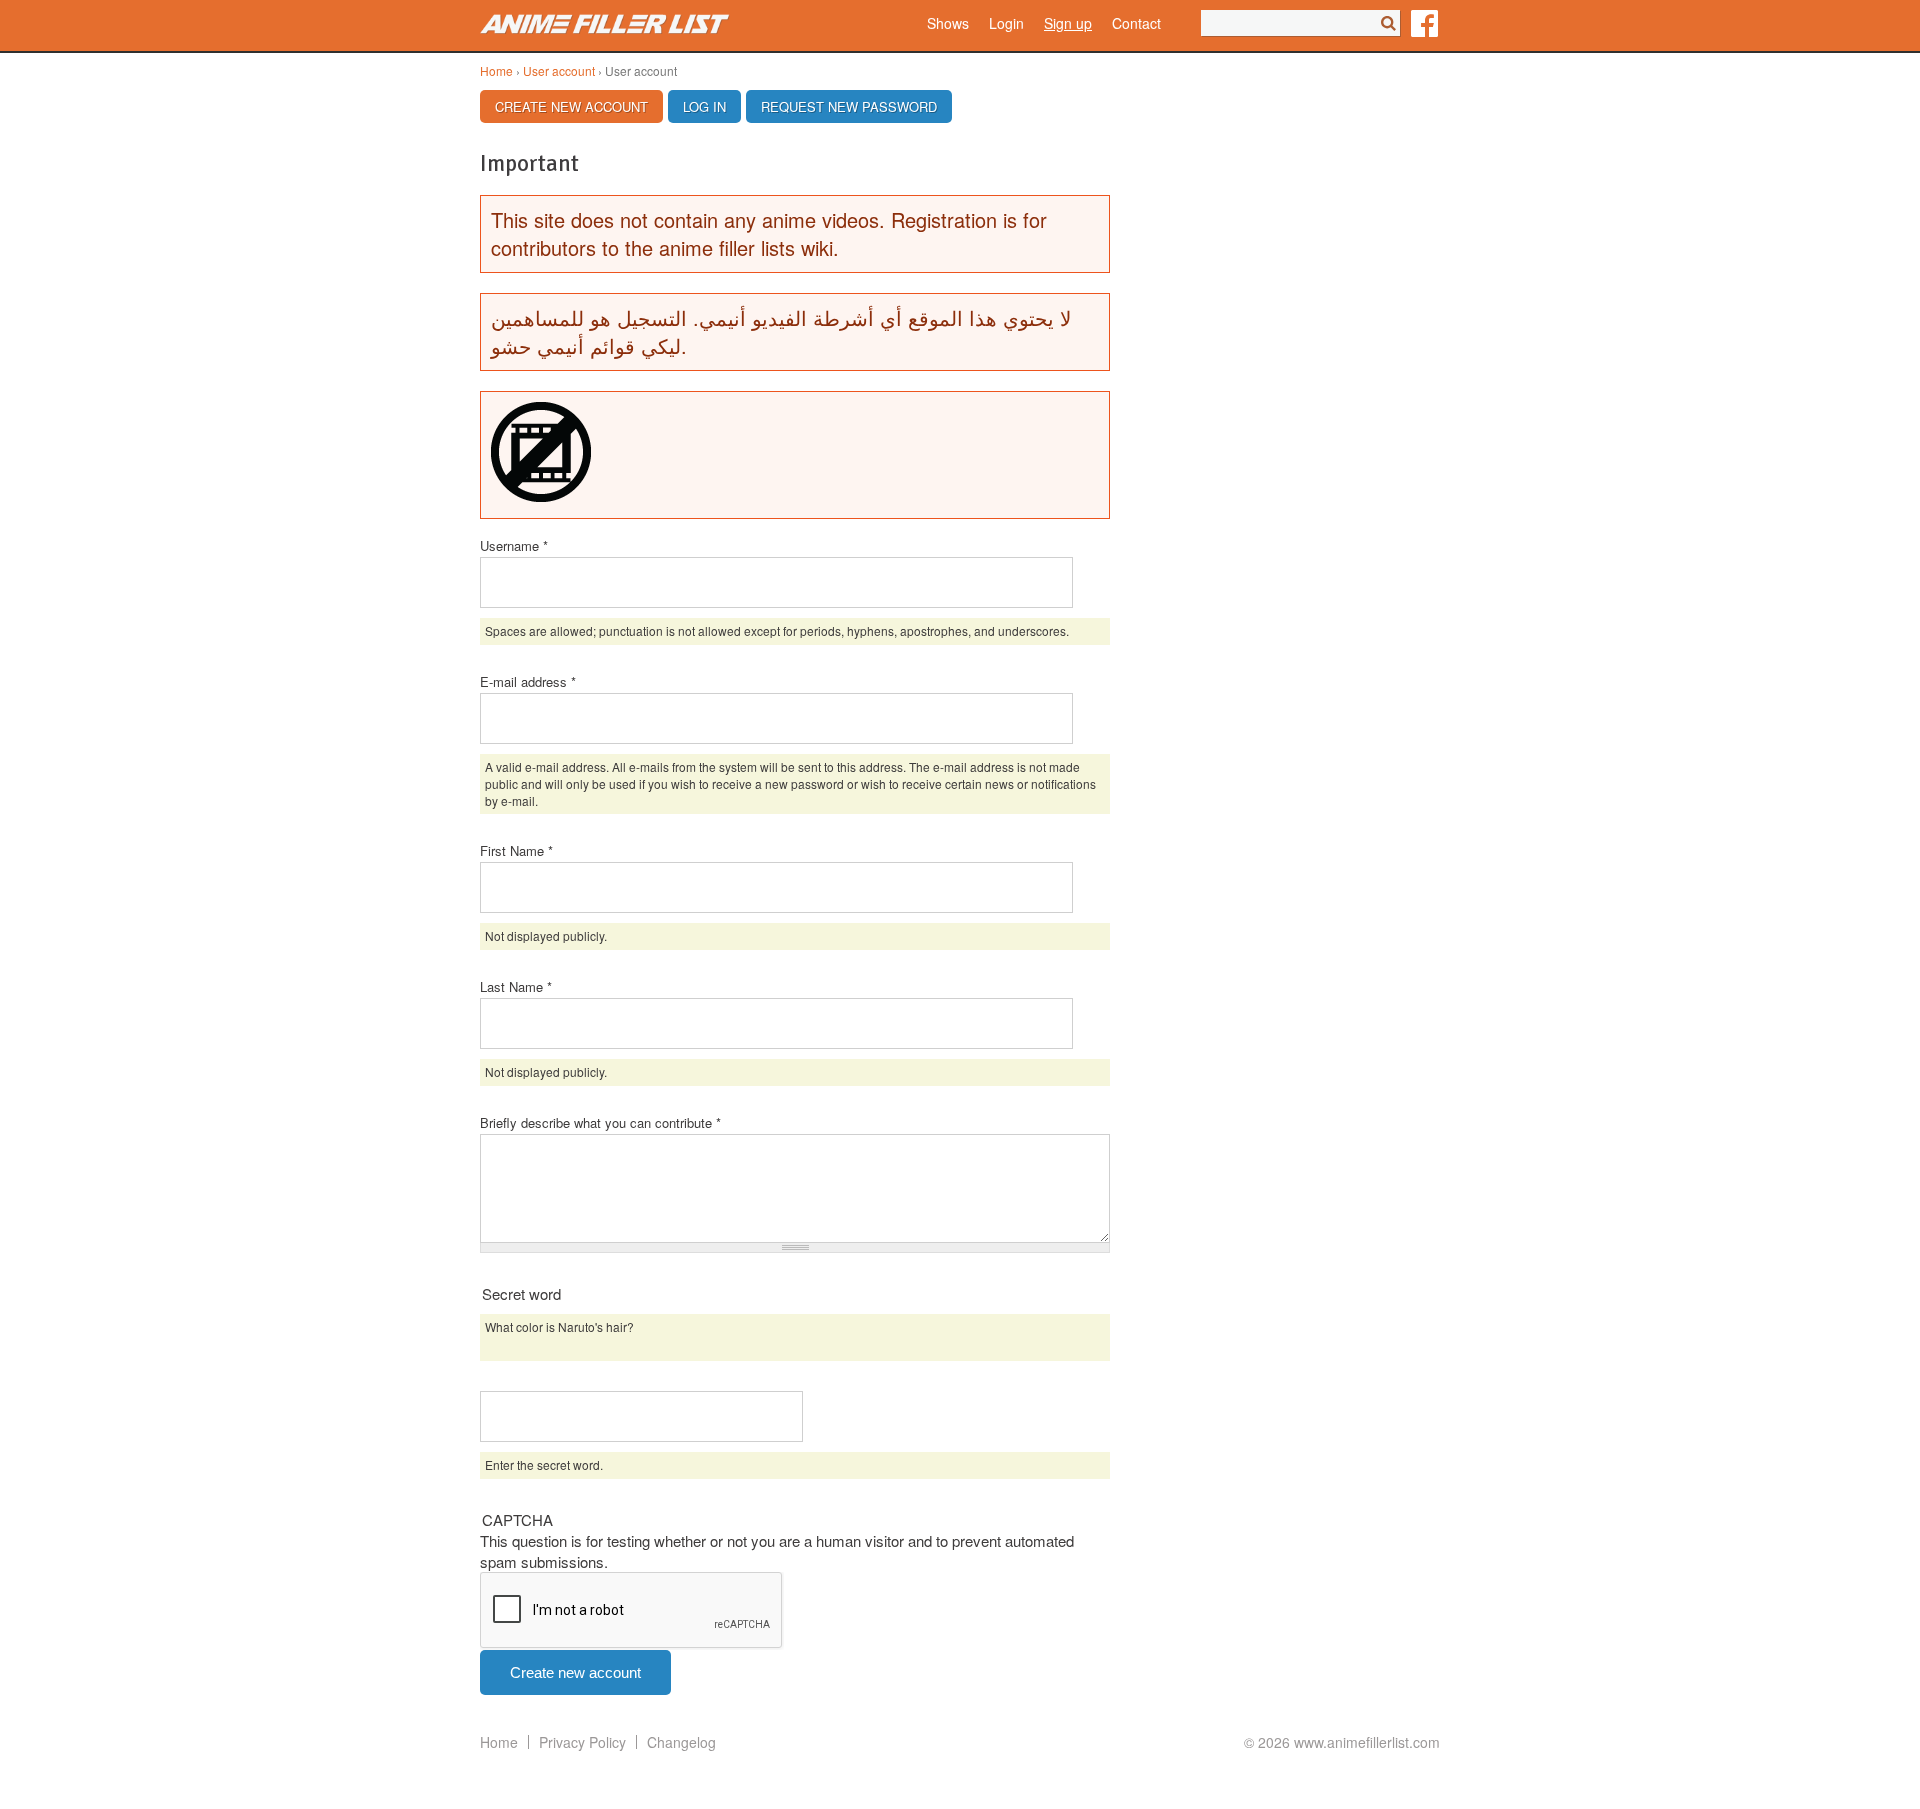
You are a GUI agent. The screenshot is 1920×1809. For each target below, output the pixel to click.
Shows (948, 23)
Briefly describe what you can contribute (600, 1122)
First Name (516, 850)
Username (514, 545)
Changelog (681, 1742)
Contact (1136, 23)
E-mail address (528, 681)
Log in (704, 106)
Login (1006, 23)
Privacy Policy (582, 1742)
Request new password (849, 106)
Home (496, 70)
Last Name (516, 986)
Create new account (579, 106)
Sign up (1068, 23)
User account (559, 70)
